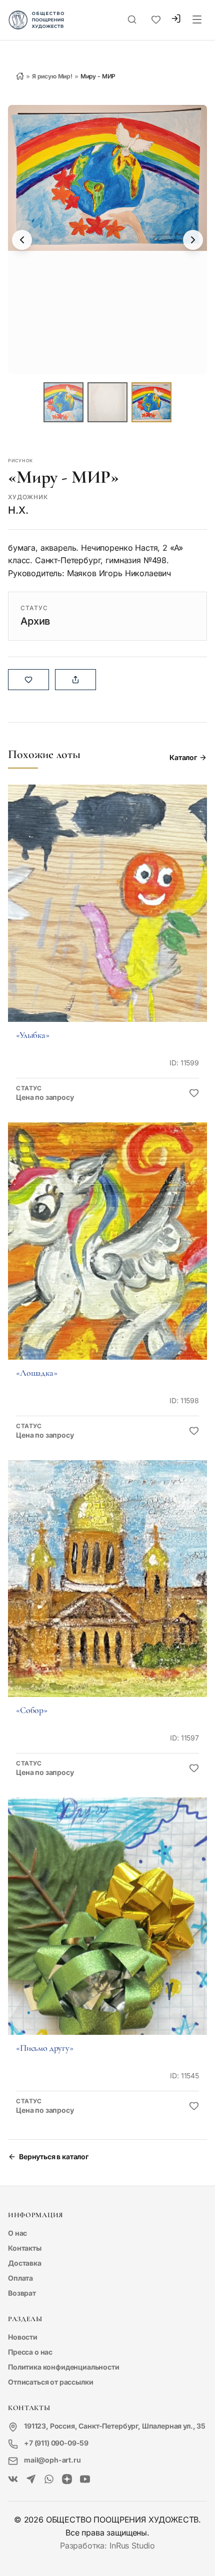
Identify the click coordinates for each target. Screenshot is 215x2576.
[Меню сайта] (197, 20)
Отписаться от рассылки (50, 2382)
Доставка (25, 2263)
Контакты (25, 2248)
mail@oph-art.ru (52, 2460)
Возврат (22, 2293)
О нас (17, 2233)
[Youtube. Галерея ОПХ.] (85, 2480)
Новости (23, 2337)
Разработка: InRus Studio (107, 2546)
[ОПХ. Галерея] (31, 2480)
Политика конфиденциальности (64, 2367)
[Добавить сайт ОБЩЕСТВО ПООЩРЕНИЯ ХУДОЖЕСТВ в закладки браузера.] (156, 20)
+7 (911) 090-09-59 (56, 2443)
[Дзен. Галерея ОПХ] (67, 2480)
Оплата (20, 2278)
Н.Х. (18, 510)
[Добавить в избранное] (194, 1093)
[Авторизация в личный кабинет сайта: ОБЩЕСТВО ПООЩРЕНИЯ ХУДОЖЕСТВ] (176, 20)
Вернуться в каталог (54, 2156)
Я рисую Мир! (52, 76)
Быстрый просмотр (107, 917)
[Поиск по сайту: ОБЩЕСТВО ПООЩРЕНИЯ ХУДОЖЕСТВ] (132, 20)
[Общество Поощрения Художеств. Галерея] (13, 2480)
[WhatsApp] (49, 2480)
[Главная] (20, 76)
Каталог (183, 757)
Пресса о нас (30, 2352)
